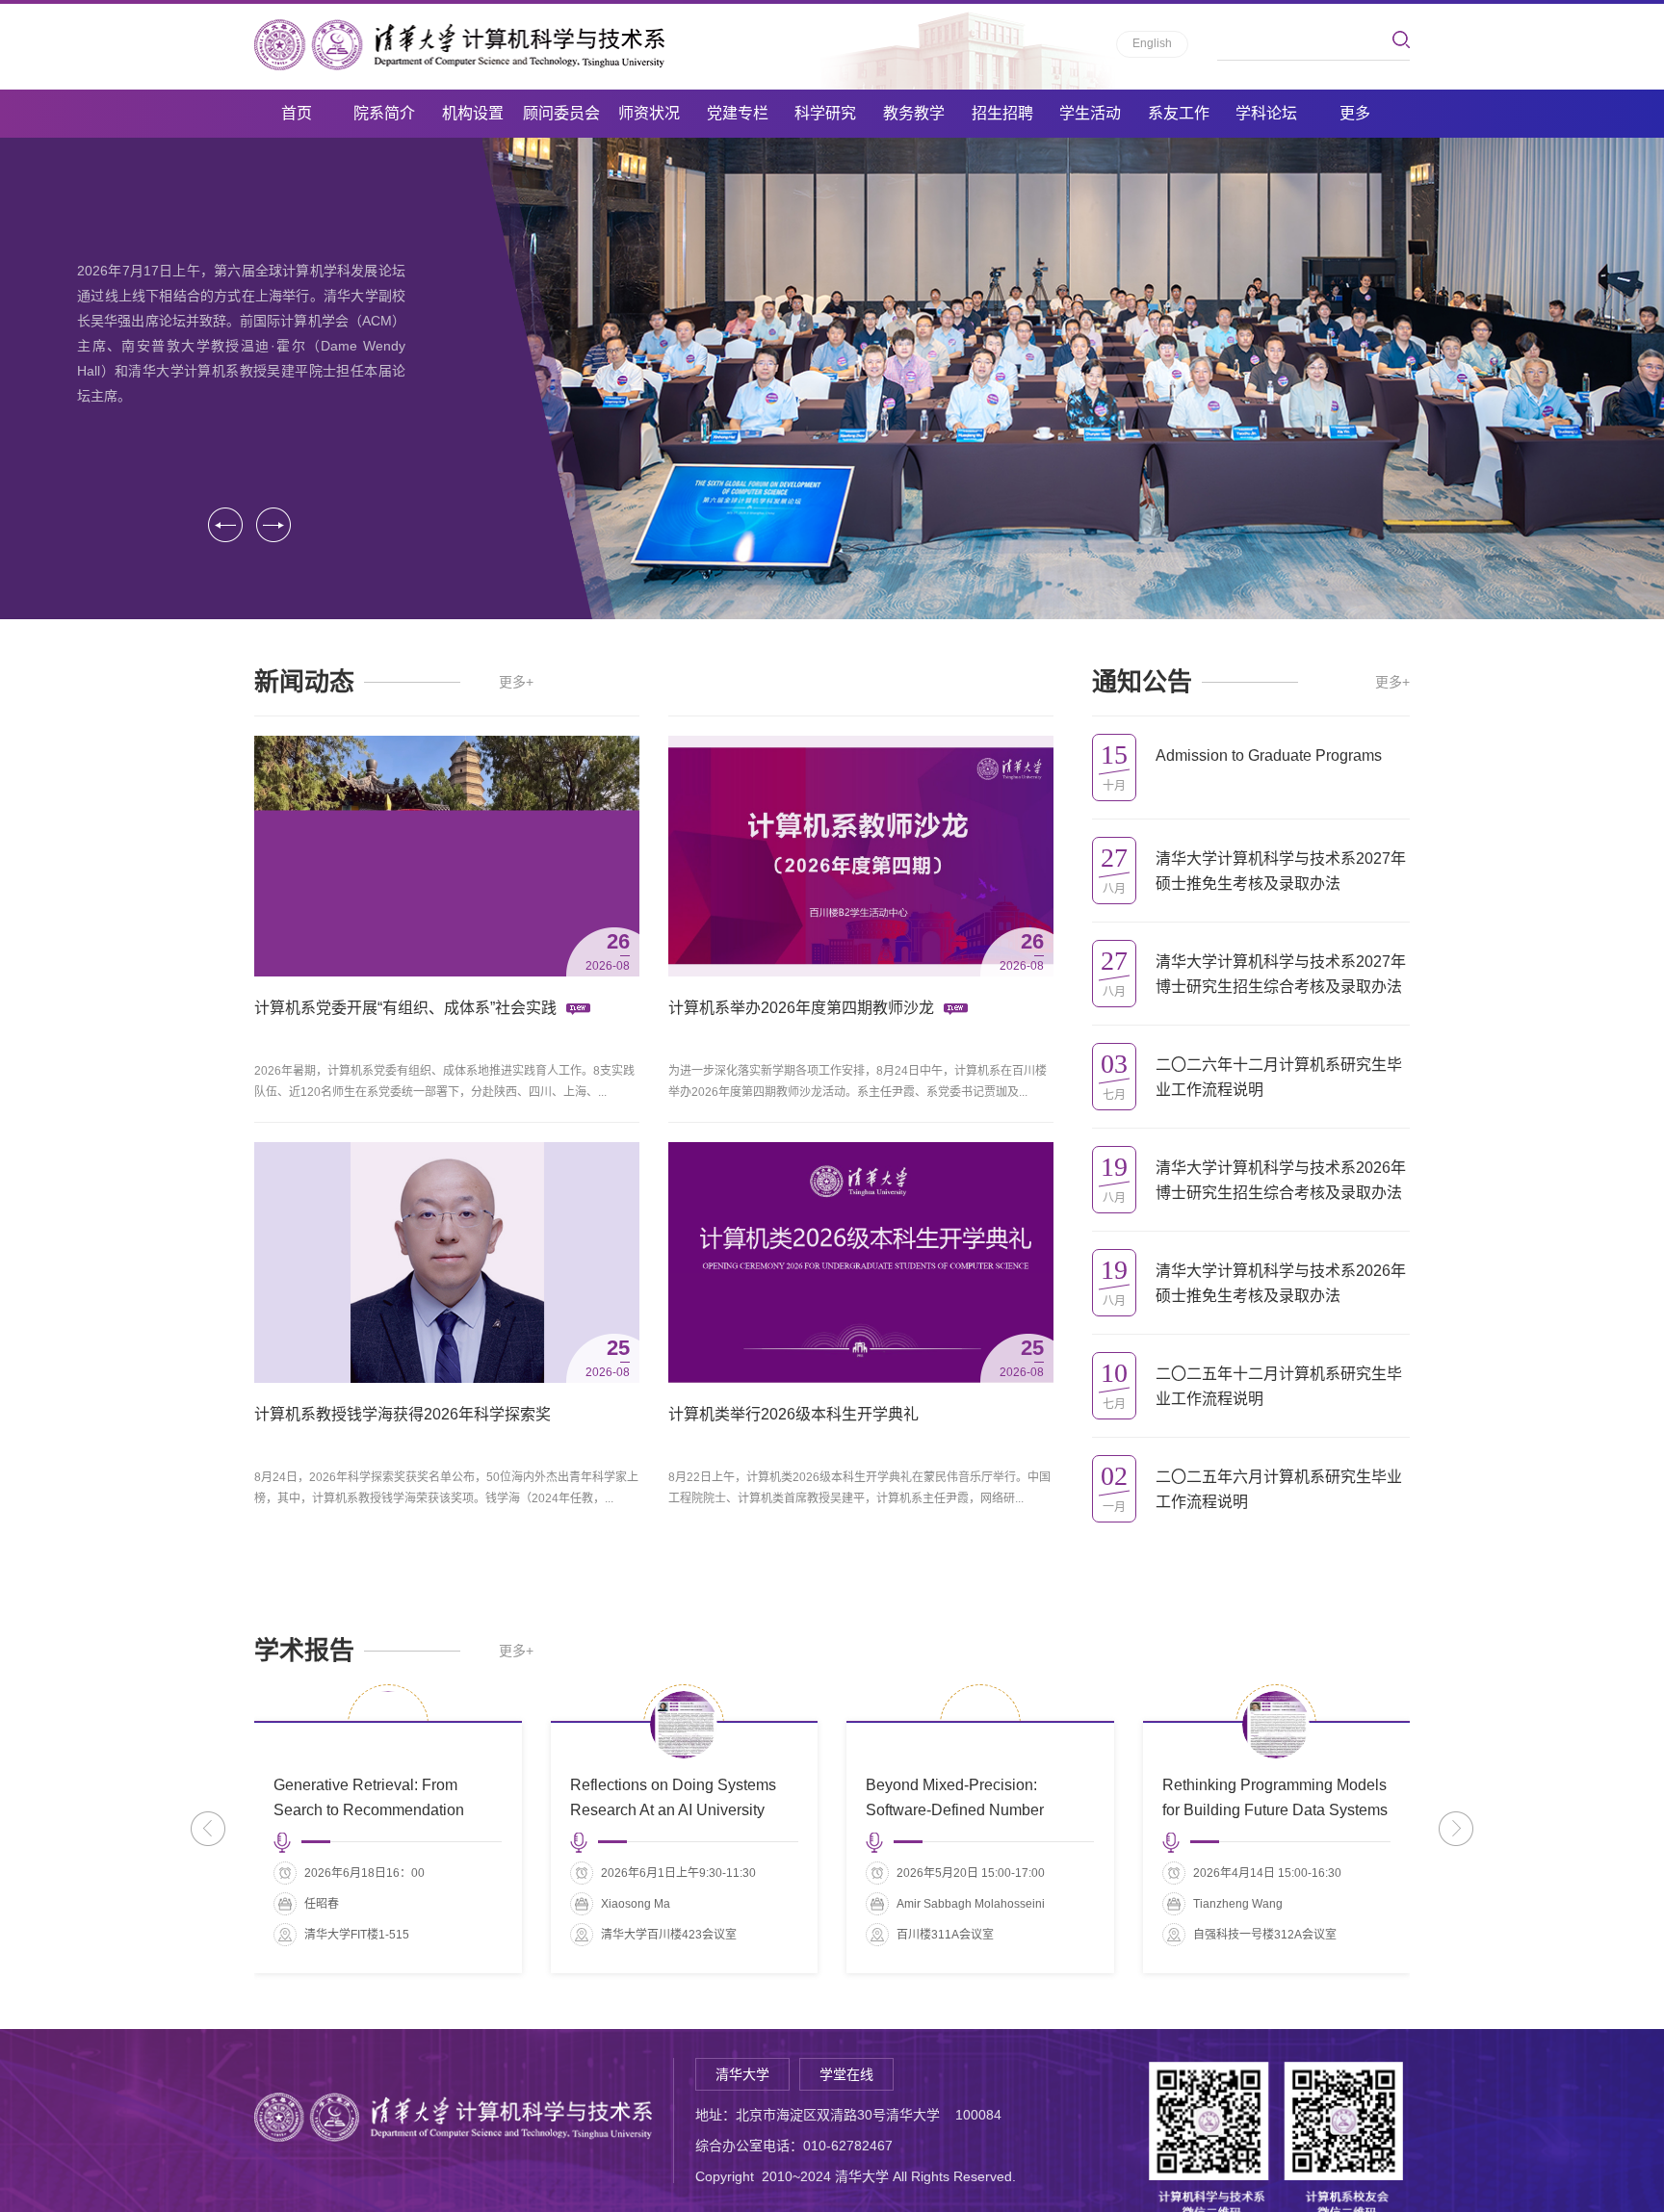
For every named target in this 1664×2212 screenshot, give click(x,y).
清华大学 (742, 2074)
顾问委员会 (561, 113)
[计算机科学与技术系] (459, 45)
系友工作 (1179, 113)
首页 (297, 113)
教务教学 (914, 113)
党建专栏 (738, 113)
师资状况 (649, 113)
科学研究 (825, 113)
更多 (1355, 113)
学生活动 (1090, 113)
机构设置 (473, 113)
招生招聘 (1002, 113)
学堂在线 (846, 2074)
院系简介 (384, 113)
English (1152, 43)
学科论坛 (1266, 113)
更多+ (516, 682)
